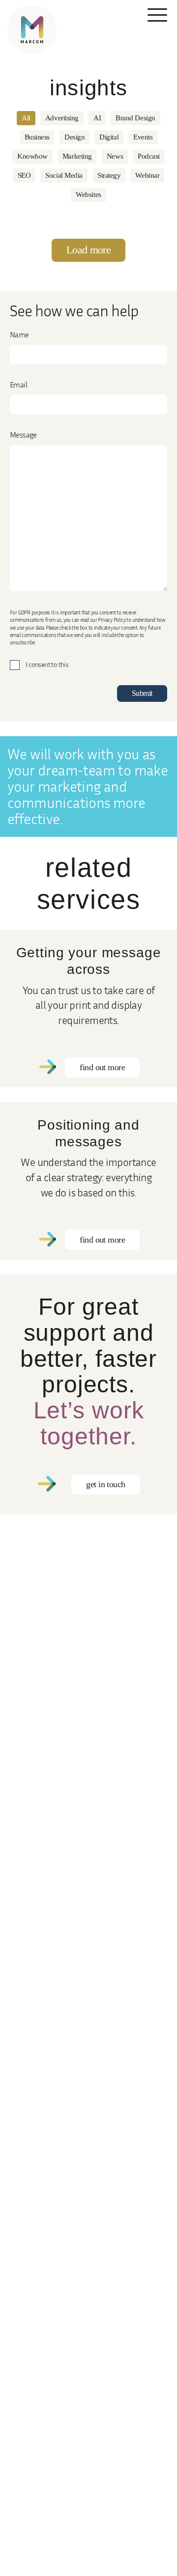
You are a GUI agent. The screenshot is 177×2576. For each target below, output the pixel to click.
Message (23, 435)
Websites (88, 194)
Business (37, 137)
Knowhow (32, 156)
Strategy (109, 175)
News (115, 156)
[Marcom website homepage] (32, 29)
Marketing (77, 156)
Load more (88, 250)
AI (97, 118)
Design (74, 137)
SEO (24, 175)
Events (143, 137)
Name (19, 334)
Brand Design (135, 118)
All (26, 118)
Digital (109, 137)
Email (18, 385)
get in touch (106, 1484)
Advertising (62, 118)
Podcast (149, 156)
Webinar (147, 175)
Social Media (64, 175)
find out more (102, 1067)
